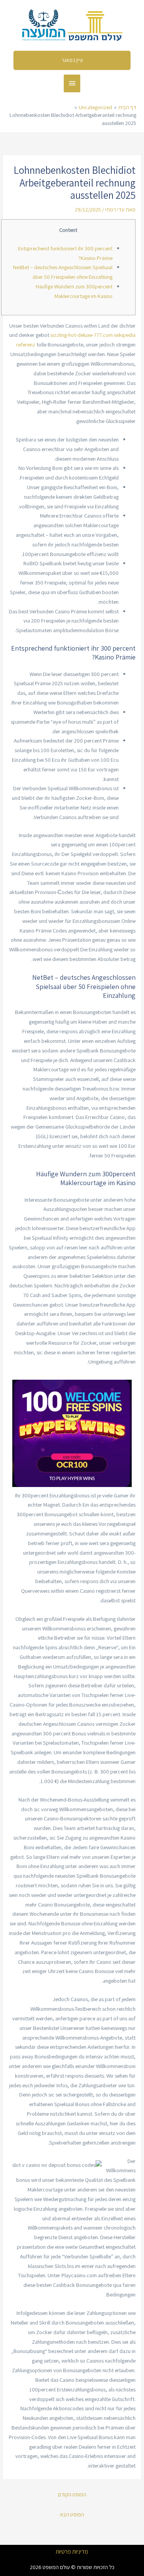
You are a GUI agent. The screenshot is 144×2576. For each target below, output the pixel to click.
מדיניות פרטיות (72, 2552)
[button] (72, 60)
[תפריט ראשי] (72, 83)
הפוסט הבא (72, 2514)
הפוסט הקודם (72, 2494)
